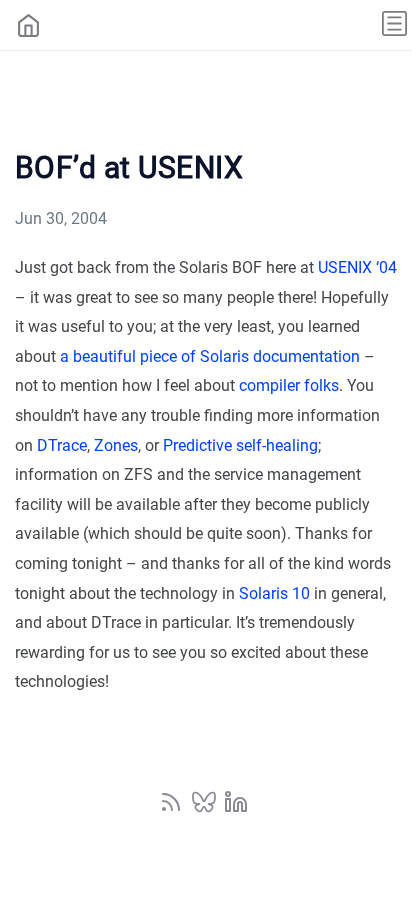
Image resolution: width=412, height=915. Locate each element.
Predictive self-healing (240, 445)
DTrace (62, 445)
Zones (116, 445)
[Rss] (173, 808)
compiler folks (289, 385)
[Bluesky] (206, 808)
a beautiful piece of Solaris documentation (210, 356)
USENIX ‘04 (357, 267)
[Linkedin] (236, 808)
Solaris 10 (274, 593)
